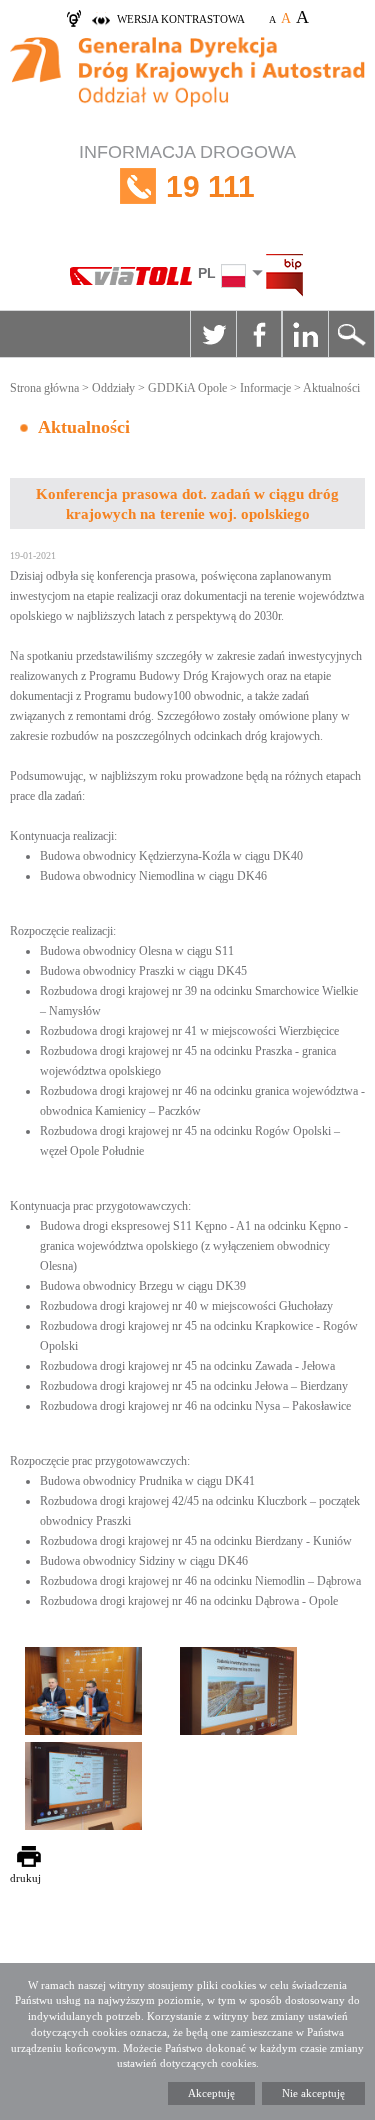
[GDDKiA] (187, 83)
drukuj (25, 1878)
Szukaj (351, 334)
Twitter (213, 334)
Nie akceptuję (313, 2093)
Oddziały (113, 388)
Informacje (265, 388)
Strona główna (44, 388)
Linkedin (305, 334)
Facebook (259, 334)
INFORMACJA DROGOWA (187, 172)
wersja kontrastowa (181, 19)
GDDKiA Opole (187, 388)
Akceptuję (211, 2093)
